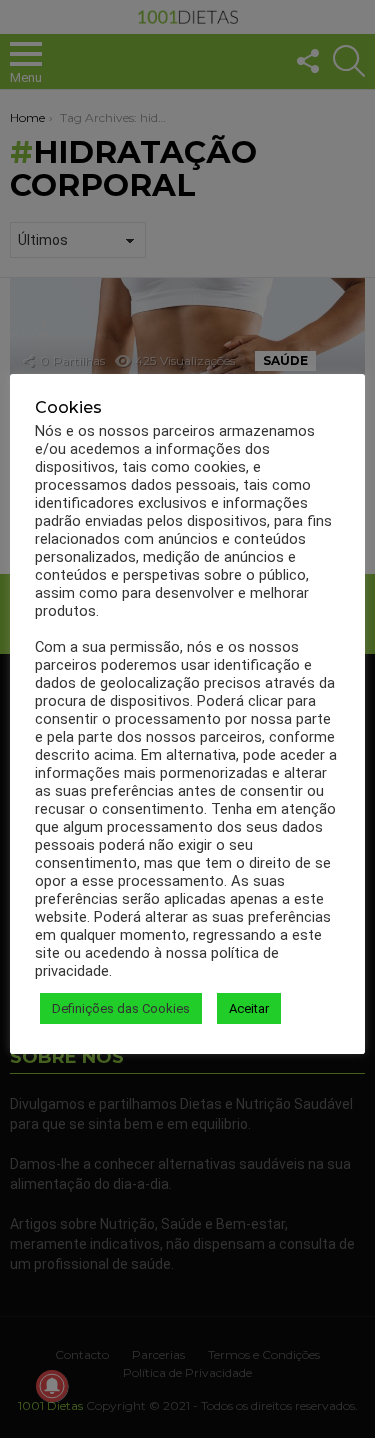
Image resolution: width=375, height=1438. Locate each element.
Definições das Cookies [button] (121, 1008)
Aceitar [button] (249, 1008)
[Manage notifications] (52, 1386)
